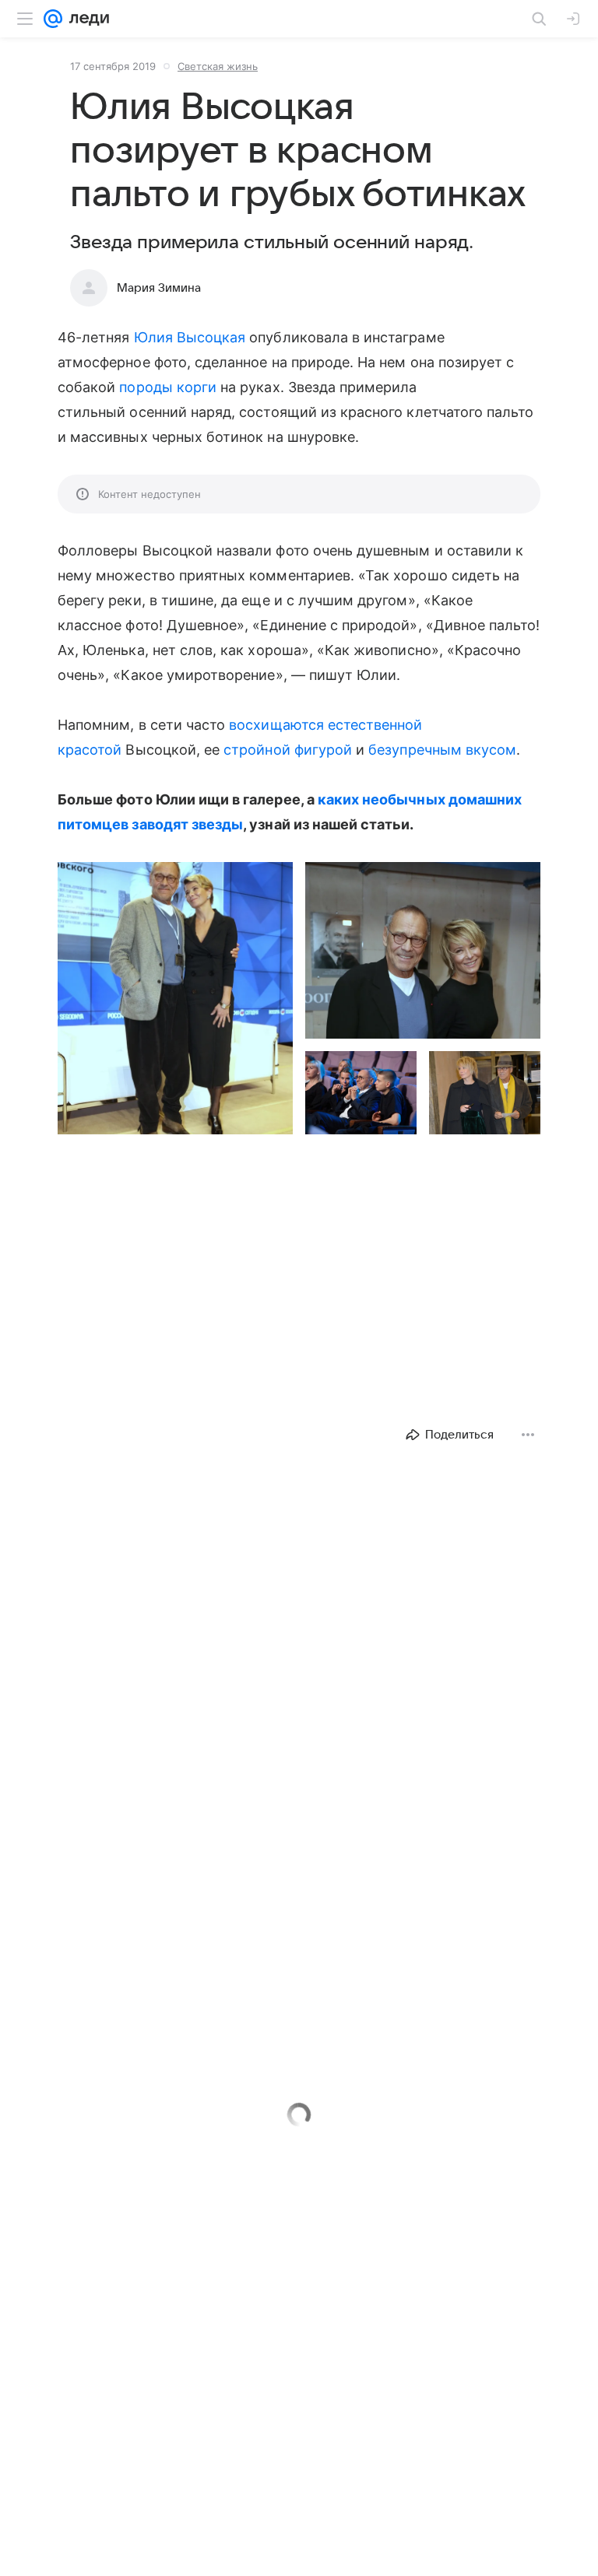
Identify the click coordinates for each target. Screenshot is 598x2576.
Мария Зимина (159, 288)
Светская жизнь (218, 66)
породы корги (168, 387)
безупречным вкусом (442, 750)
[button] (175, 998)
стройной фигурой (288, 750)
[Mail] (53, 19)
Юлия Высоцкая (190, 337)
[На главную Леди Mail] (86, 19)
